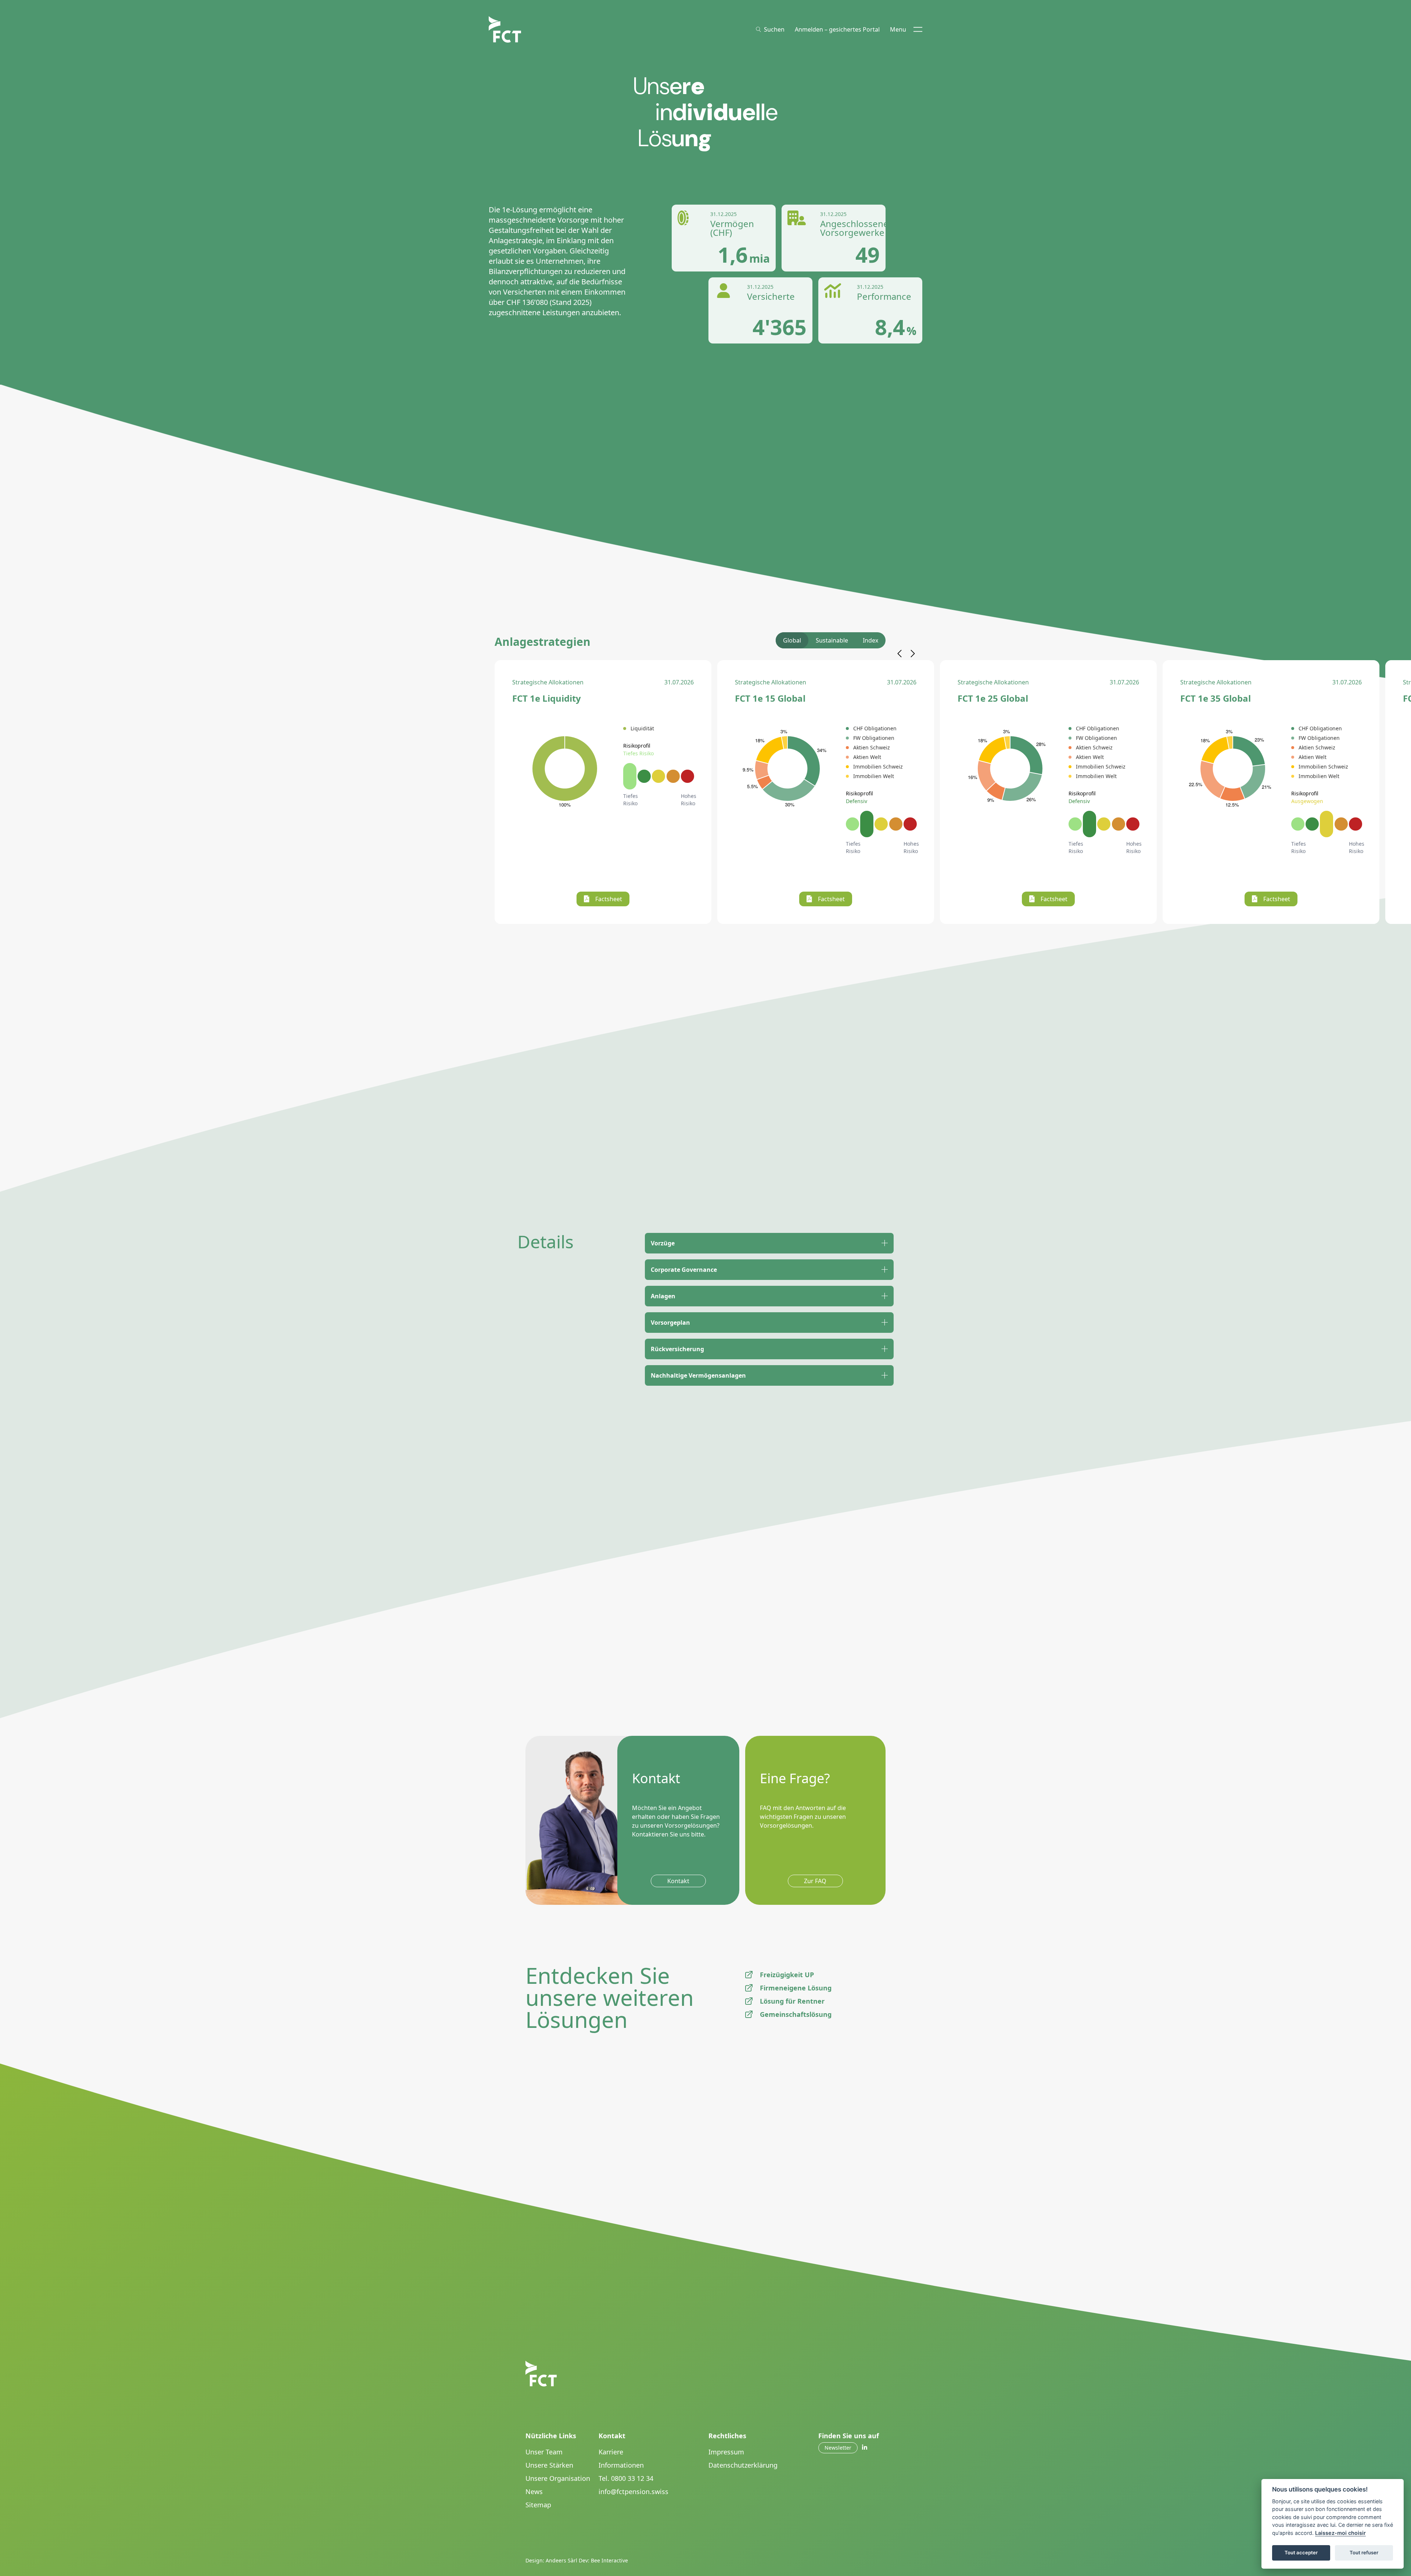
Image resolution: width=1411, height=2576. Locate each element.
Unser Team (544, 2452)
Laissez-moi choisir (1340, 2533)
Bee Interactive (609, 2560)
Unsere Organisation (558, 2478)
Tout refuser (1364, 2552)
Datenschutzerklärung (743, 2465)
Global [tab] (792, 640)
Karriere (611, 2452)
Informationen (621, 2465)
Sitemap (538, 2505)
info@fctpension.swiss (633, 2492)
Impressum (726, 2452)
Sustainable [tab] (832, 640)
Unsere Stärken (549, 2465)
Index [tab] (870, 640)
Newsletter (838, 2448)
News (534, 2492)
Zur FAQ (815, 1881)
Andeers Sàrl (561, 2560)
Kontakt (678, 1881)
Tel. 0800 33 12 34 (626, 2478)
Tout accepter (1301, 2552)
